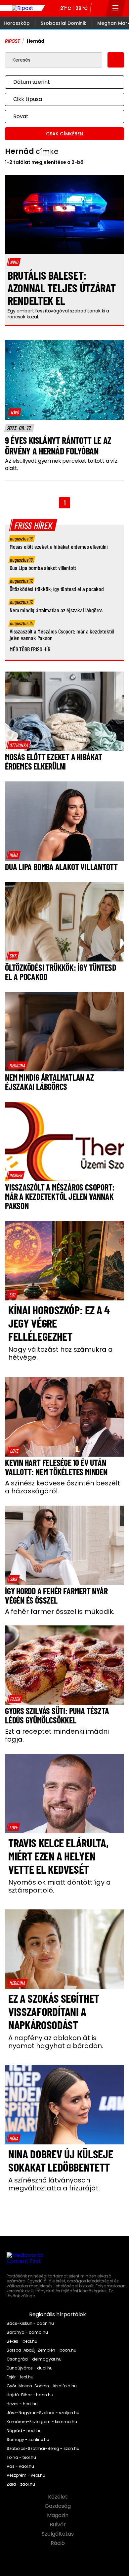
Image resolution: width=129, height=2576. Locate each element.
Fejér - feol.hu (20, 2377)
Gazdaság (58, 2506)
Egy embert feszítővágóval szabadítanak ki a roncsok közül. (58, 314)
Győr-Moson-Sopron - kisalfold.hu (42, 2386)
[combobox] (58, 82)
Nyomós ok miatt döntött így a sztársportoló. (60, 1886)
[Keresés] (99, 8)
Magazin (58, 2515)
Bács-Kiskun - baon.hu (30, 2323)
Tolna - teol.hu (21, 2458)
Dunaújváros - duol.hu (30, 2368)
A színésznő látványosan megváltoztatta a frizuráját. (54, 2184)
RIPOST (13, 41)
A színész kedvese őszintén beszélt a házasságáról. (63, 1487)
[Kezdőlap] (22, 8)
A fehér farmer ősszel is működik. (60, 1612)
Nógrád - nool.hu (24, 2431)
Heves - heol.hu (22, 2404)
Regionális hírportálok (58, 2315)
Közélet (58, 2497)
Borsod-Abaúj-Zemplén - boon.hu (42, 2350)
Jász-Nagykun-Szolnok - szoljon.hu (43, 2413)
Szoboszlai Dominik (64, 23)
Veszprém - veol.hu (26, 2475)
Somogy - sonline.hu (28, 2440)
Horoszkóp (17, 23)
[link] (15, 412)
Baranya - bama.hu (27, 2332)
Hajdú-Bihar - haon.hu (30, 2395)
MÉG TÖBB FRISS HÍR (30, 649)
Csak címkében (64, 134)
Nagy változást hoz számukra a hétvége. (61, 1353)
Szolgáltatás (58, 2534)
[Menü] (116, 8)
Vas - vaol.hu (20, 2466)
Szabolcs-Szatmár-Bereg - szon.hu (43, 2449)
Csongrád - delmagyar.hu (34, 2359)
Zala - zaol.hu (21, 2484)
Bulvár (58, 2525)
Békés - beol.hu (22, 2341)
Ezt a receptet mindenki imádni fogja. (57, 1735)
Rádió (58, 2543)
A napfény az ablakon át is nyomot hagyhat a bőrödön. (56, 2042)
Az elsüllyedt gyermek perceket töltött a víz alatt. (61, 465)
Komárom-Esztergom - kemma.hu (42, 2422)
